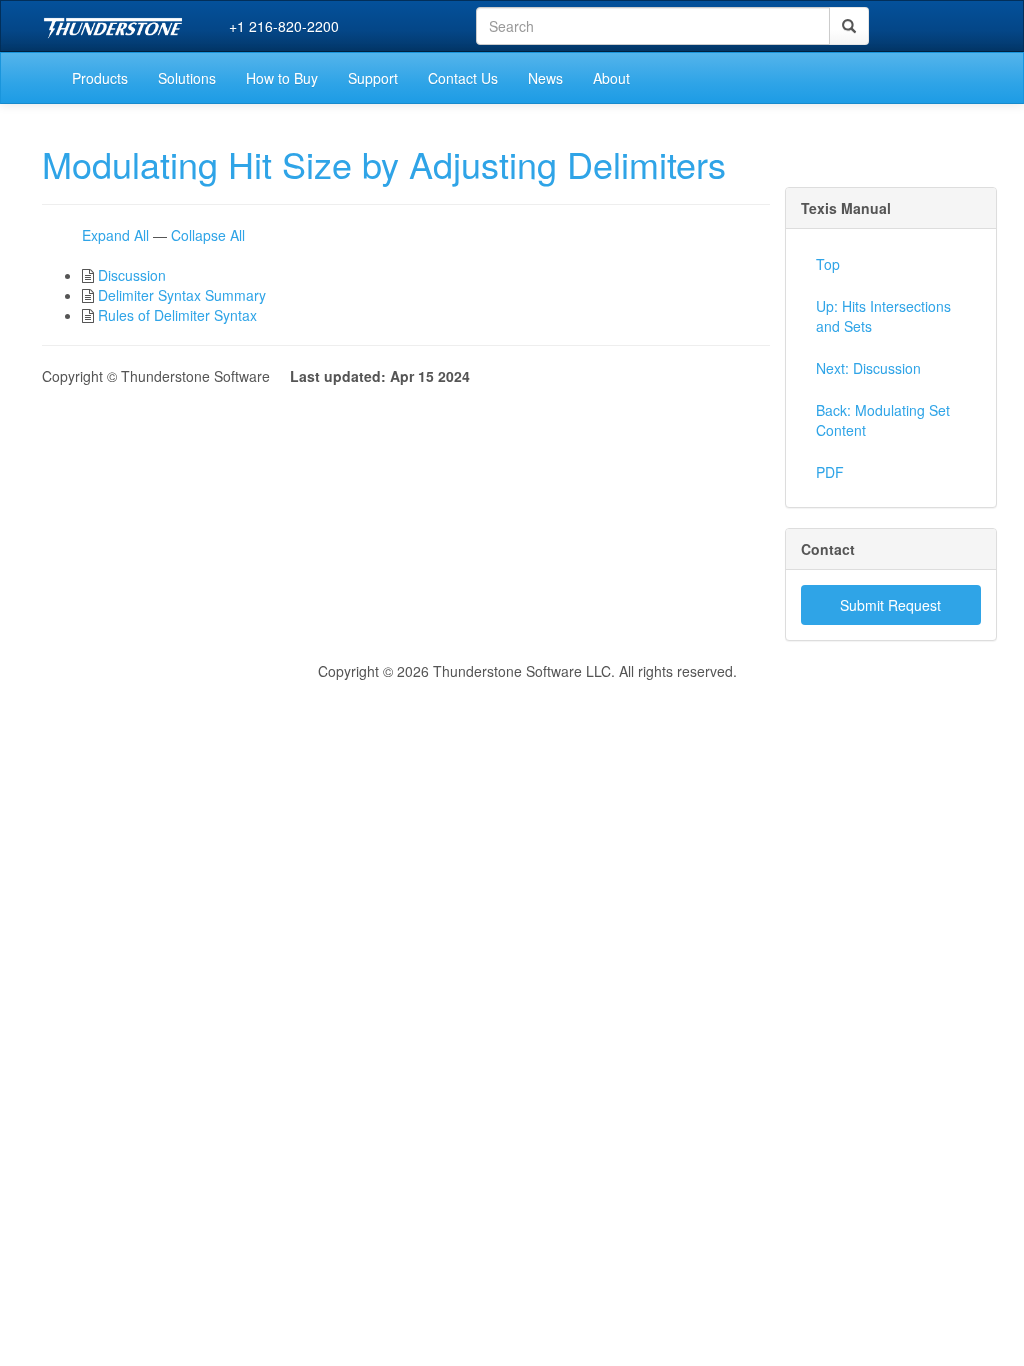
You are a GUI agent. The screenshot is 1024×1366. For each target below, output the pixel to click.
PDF (830, 472)
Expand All (115, 235)
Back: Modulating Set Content (883, 420)
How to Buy (282, 78)
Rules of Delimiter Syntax (177, 315)
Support (373, 78)
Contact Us (463, 78)
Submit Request (890, 605)
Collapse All (208, 235)
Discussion (132, 275)
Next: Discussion (868, 368)
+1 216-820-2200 (284, 26)
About (611, 78)
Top (828, 264)
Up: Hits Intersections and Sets (883, 316)
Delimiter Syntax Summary (182, 295)
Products (100, 78)
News (545, 78)
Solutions (187, 78)
